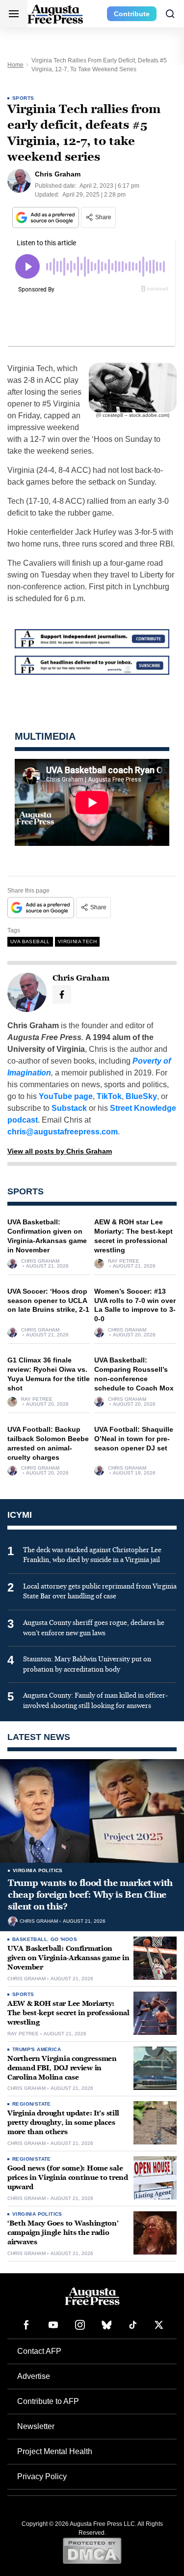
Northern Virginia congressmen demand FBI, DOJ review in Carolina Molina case (62, 2068)
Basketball (30, 1939)
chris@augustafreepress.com (63, 1132)
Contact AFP (39, 2351)
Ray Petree (124, 1261)
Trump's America (37, 2049)
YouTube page (66, 1096)
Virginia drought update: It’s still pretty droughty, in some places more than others (63, 2123)
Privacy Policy (42, 2476)
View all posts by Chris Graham (60, 1151)
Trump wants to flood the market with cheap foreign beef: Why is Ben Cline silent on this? (90, 1895)
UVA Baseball (30, 941)
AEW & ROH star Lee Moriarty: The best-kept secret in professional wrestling (68, 2013)
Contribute (132, 14)
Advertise (34, 2376)
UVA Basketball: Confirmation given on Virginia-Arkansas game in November (68, 1958)
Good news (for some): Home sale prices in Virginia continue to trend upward (68, 2178)
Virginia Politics (38, 1870)
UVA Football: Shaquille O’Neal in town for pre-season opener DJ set (134, 1439)
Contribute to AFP (48, 2401)
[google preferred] (47, 217)
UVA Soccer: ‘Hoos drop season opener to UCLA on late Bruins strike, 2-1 (48, 1301)
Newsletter (36, 2426)
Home (15, 65)
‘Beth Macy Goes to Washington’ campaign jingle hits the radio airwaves (63, 2233)
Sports (23, 98)
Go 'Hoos (64, 1939)
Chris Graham (40, 1261)
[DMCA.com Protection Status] (92, 2550)
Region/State (32, 2104)
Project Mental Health (55, 2451)
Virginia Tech (77, 941)
